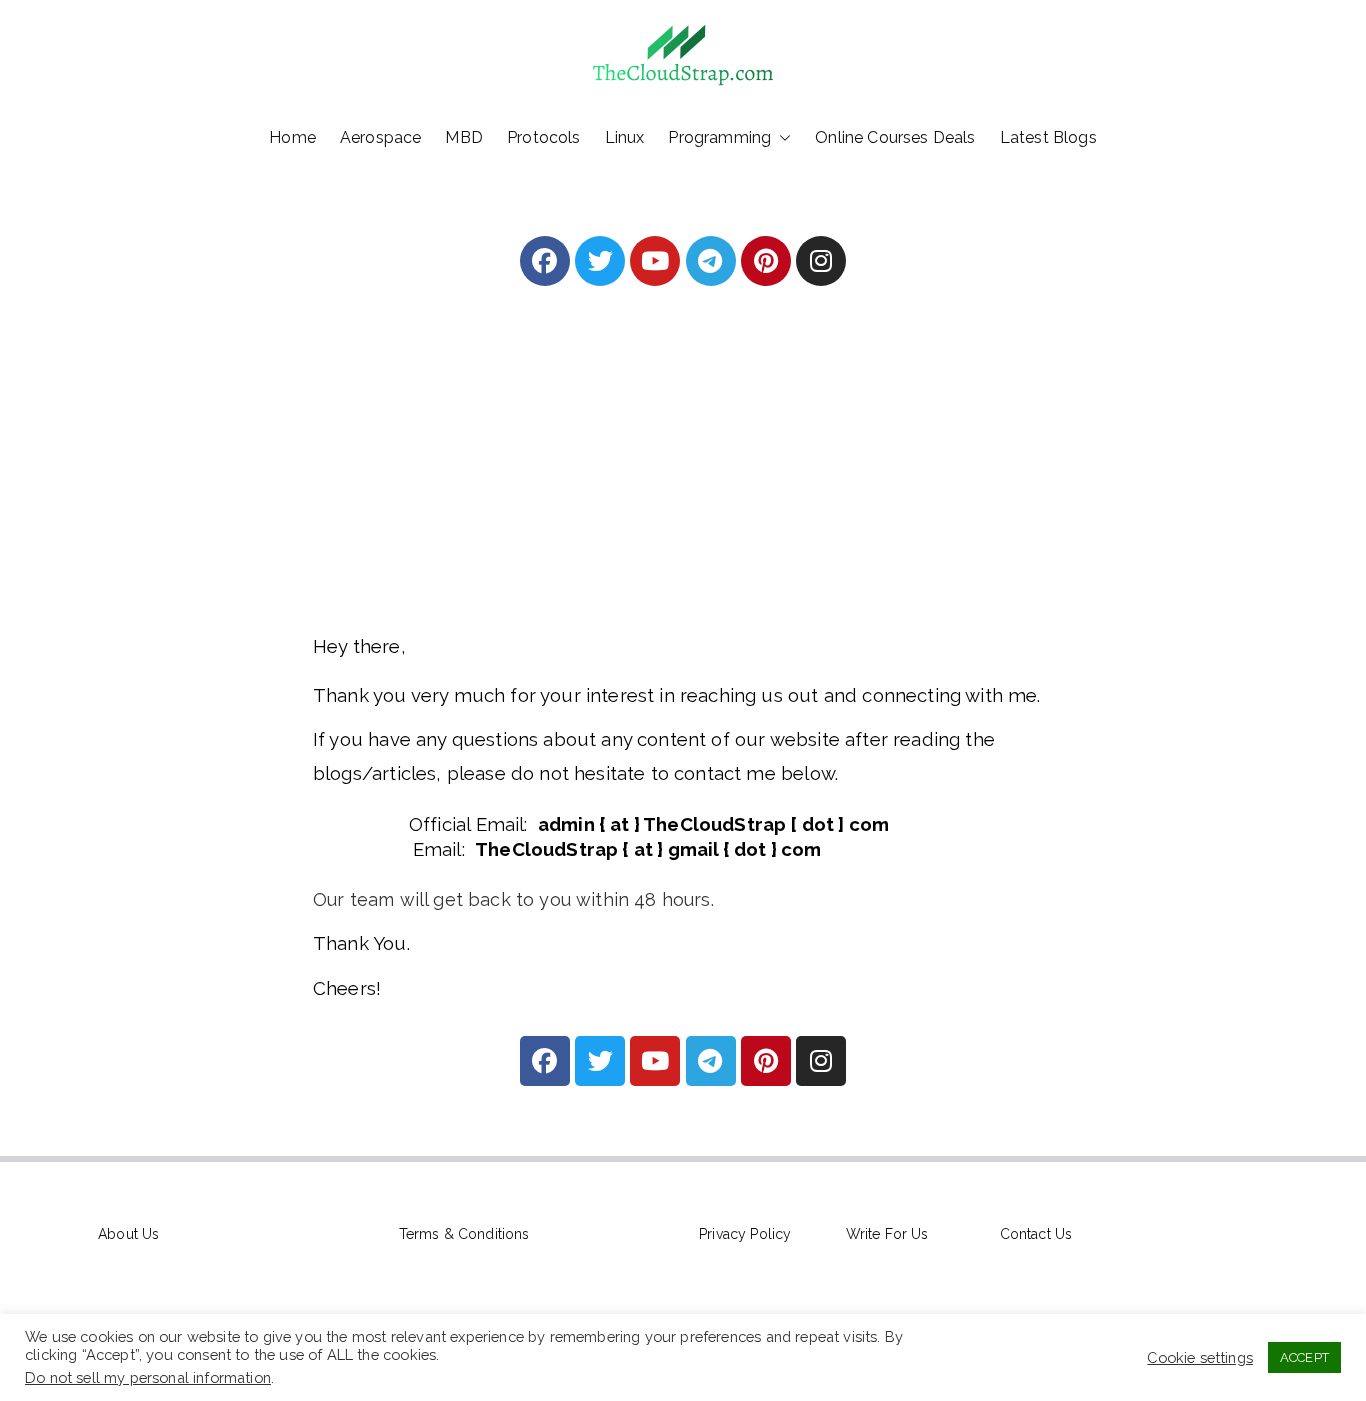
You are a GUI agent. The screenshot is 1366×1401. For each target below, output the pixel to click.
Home (292, 138)
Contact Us (1036, 1234)
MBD (464, 138)
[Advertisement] (683, 487)
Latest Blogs (1048, 138)
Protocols (544, 138)
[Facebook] (545, 261)
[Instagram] (821, 261)
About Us (128, 1234)
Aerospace (381, 138)
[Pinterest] (766, 261)
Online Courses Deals (895, 138)
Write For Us (887, 1234)
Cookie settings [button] (1200, 1357)
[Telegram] (711, 261)
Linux (625, 138)
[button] (781, 138)
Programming (719, 138)
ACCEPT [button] (1304, 1357)
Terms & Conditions (464, 1234)
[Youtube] (655, 261)
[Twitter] (600, 261)
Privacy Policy (745, 1234)
